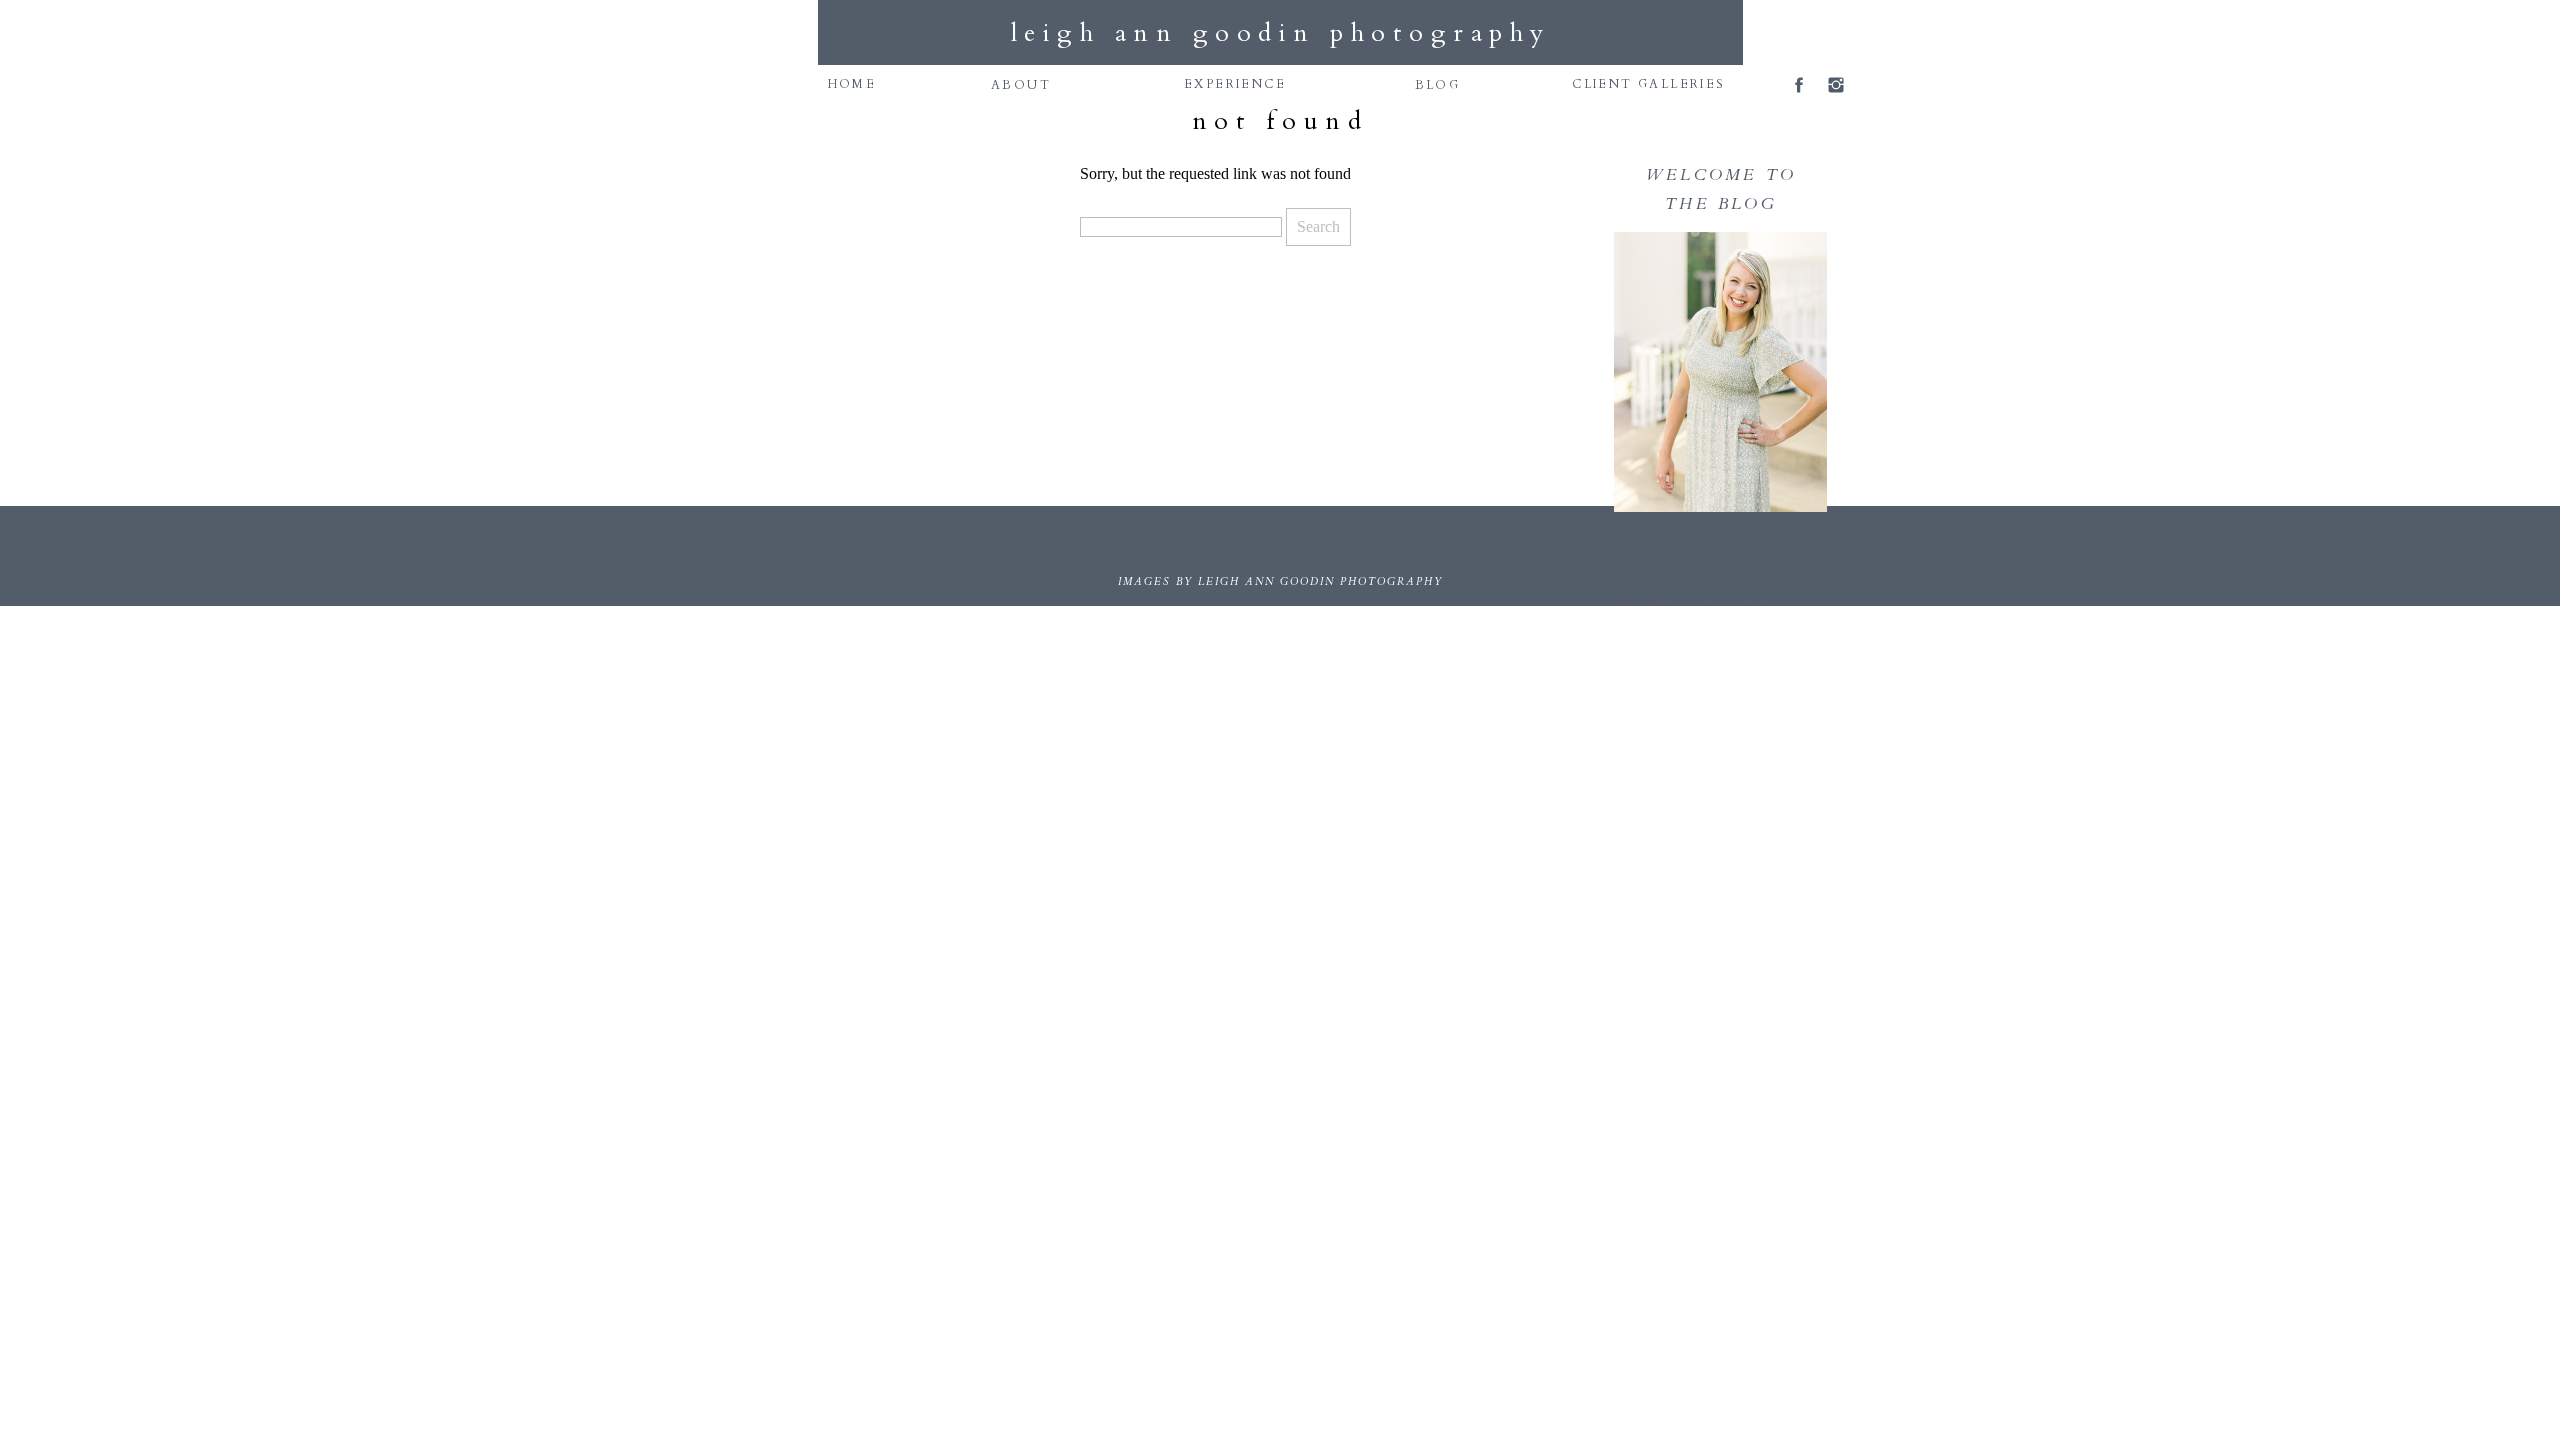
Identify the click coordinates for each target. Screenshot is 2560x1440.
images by (1158, 582)
